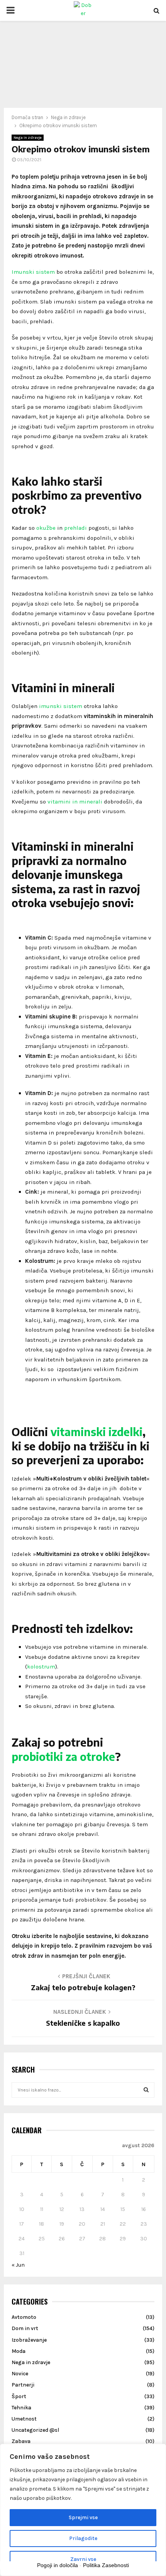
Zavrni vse (83, 2559)
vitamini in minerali (75, 802)
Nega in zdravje (28, 138)
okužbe (46, 528)
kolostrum (41, 1667)
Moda (19, 2351)
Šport (19, 2396)
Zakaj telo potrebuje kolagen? (83, 1987)
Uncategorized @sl (35, 2430)
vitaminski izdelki (97, 1432)
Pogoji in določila (58, 2565)
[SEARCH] (146, 2090)
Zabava (21, 2441)
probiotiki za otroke (63, 1756)
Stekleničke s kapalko (83, 2023)
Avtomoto (24, 2317)
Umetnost (24, 2419)
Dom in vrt (25, 2328)
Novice (20, 2374)
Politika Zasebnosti (106, 2565)
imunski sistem (61, 706)
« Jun (18, 2265)
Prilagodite (83, 2538)
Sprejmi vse (83, 2517)
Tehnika (21, 2408)
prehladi (75, 528)
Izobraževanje (29, 2340)
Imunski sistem (33, 272)
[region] (83, 2510)
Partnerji (23, 2385)
